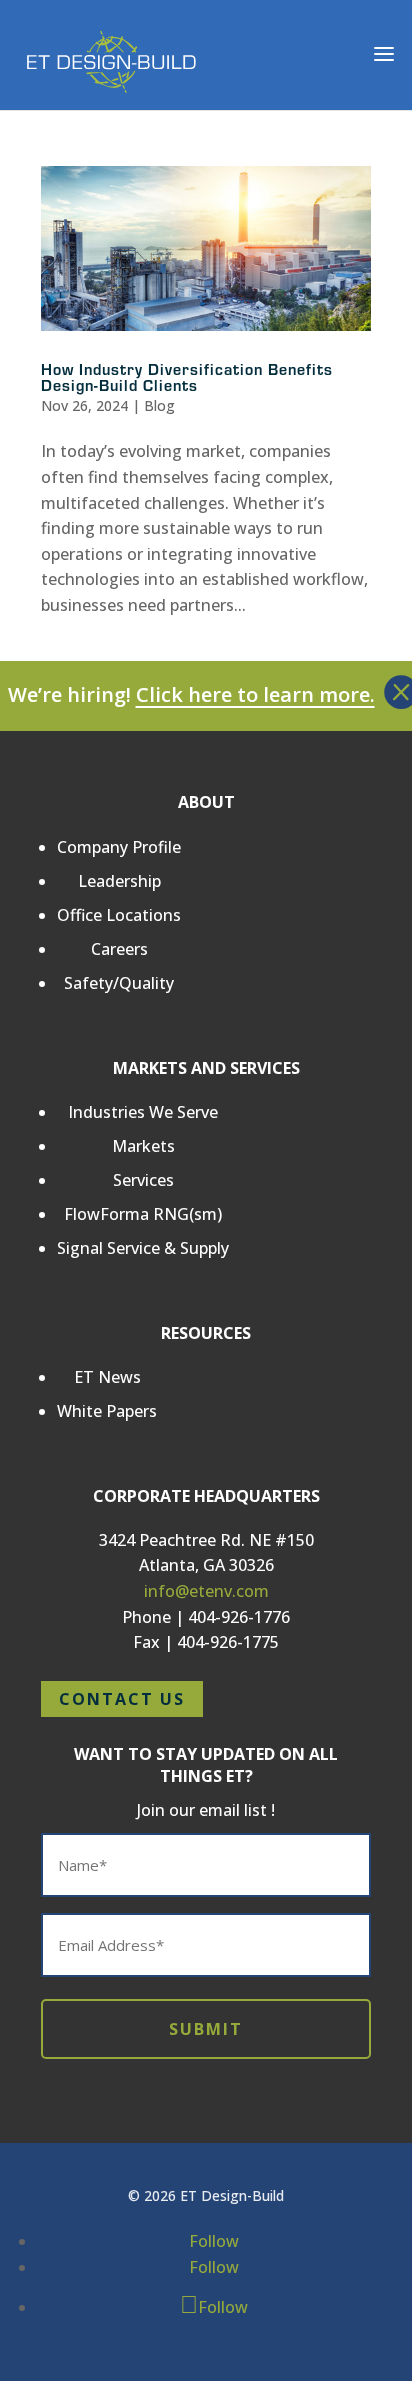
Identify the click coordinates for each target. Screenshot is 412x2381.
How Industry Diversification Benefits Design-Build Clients (187, 376)
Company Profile (119, 847)
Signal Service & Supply (143, 1248)
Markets (143, 1146)
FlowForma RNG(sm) (143, 1214)
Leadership (119, 881)
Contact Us (122, 1699)
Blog (159, 405)
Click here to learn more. (255, 694)
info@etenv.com (206, 1591)
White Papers (107, 1411)
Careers (119, 949)
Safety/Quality (119, 983)
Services (143, 1180)
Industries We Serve (143, 1112)
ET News (107, 1377)
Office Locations (119, 915)
